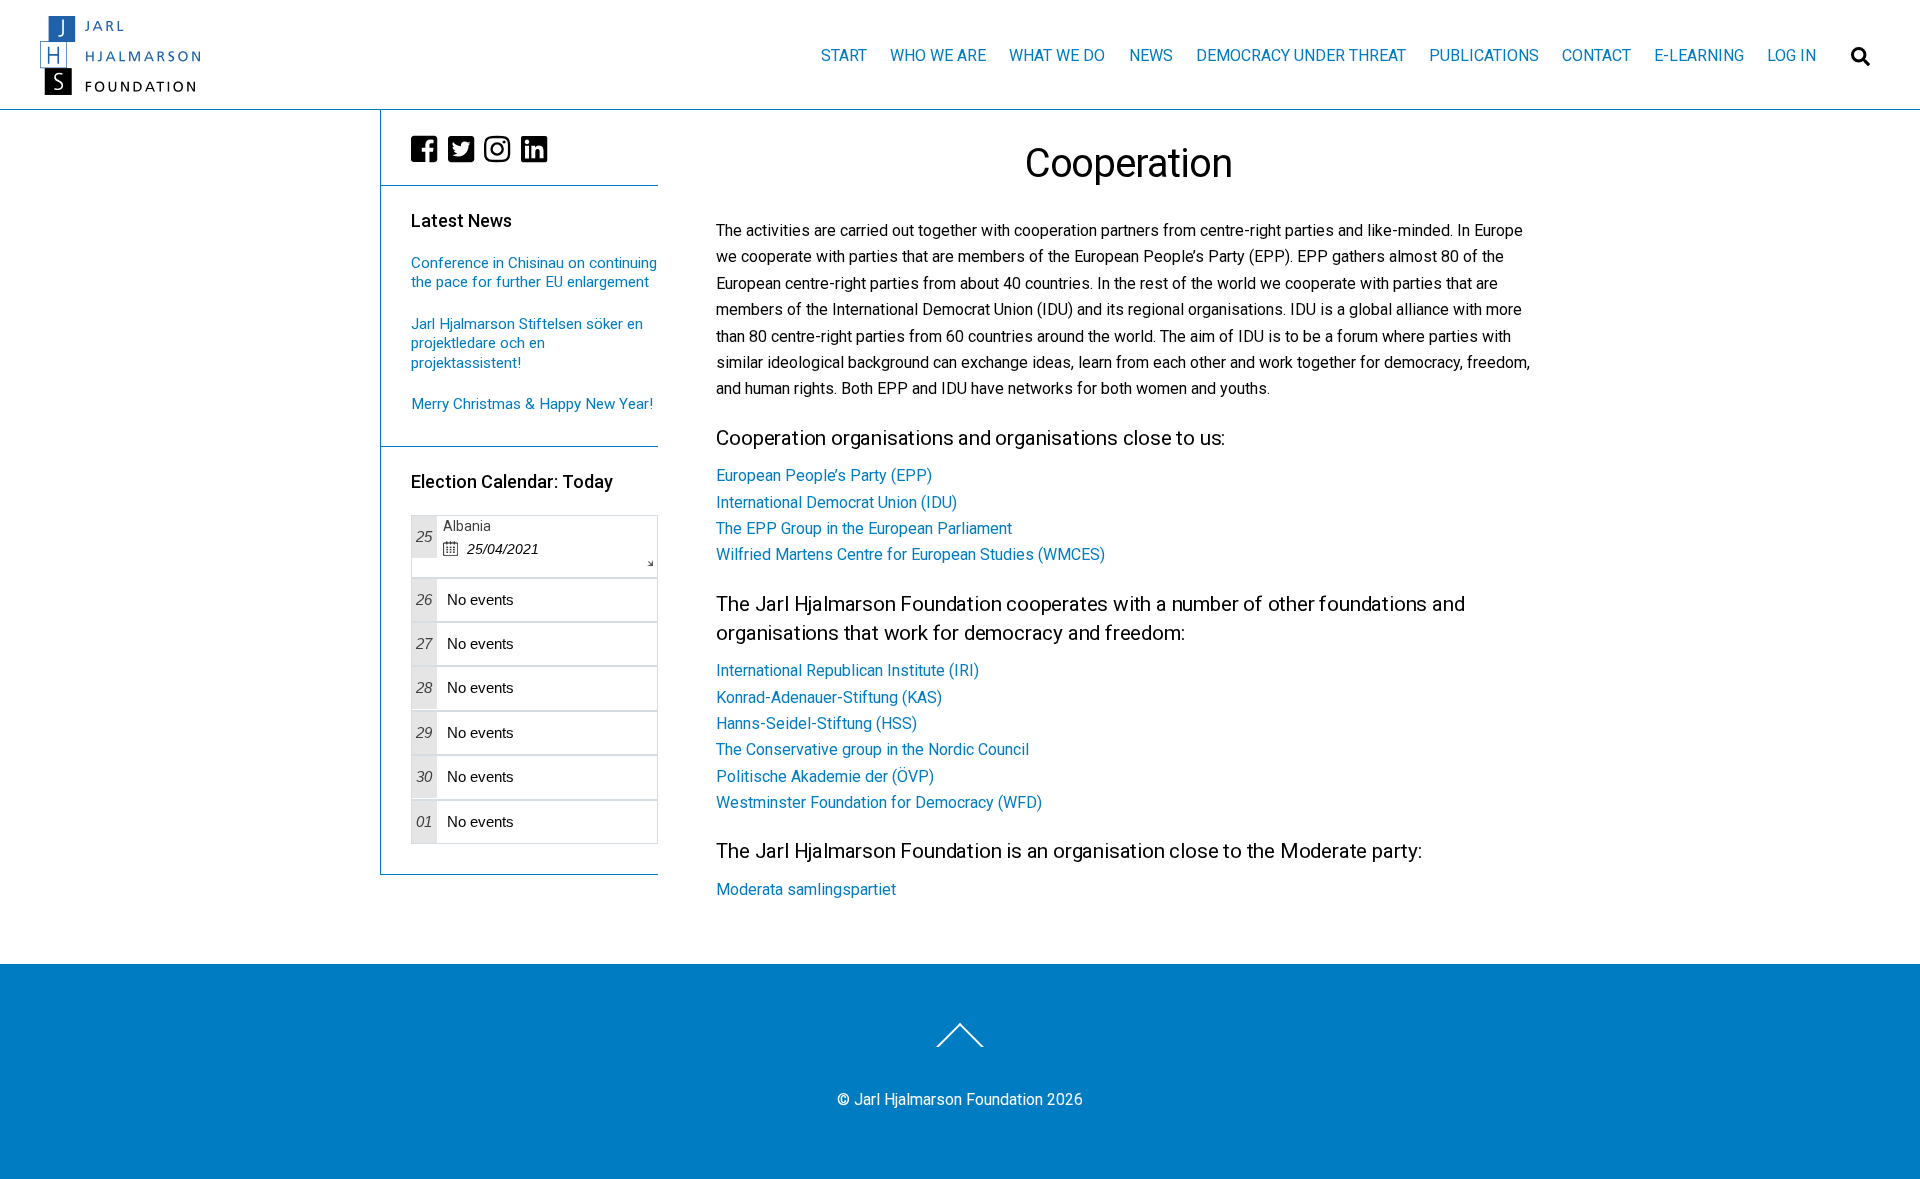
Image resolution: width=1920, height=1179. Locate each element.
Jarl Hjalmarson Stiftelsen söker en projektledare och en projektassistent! (527, 344)
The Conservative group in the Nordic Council (872, 749)
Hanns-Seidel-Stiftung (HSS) (816, 723)
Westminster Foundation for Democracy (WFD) (879, 802)
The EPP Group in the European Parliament (864, 528)
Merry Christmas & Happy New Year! (532, 404)
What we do (1057, 55)
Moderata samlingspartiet (806, 889)
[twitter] (462, 149)
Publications (1484, 55)
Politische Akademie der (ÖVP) (825, 776)
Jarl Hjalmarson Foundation (948, 1099)
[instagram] (498, 149)
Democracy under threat (1301, 55)
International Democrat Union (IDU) (836, 502)
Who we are (938, 55)
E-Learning (1699, 55)
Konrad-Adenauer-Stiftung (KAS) (829, 697)
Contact (1596, 55)
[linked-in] (535, 149)
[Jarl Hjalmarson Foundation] (120, 86)
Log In (1791, 55)
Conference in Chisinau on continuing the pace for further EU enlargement (534, 273)
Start (844, 55)
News (1151, 55)
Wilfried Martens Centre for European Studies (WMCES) (910, 554)
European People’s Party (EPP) (824, 475)
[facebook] (425, 149)
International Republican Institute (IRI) (847, 670)
